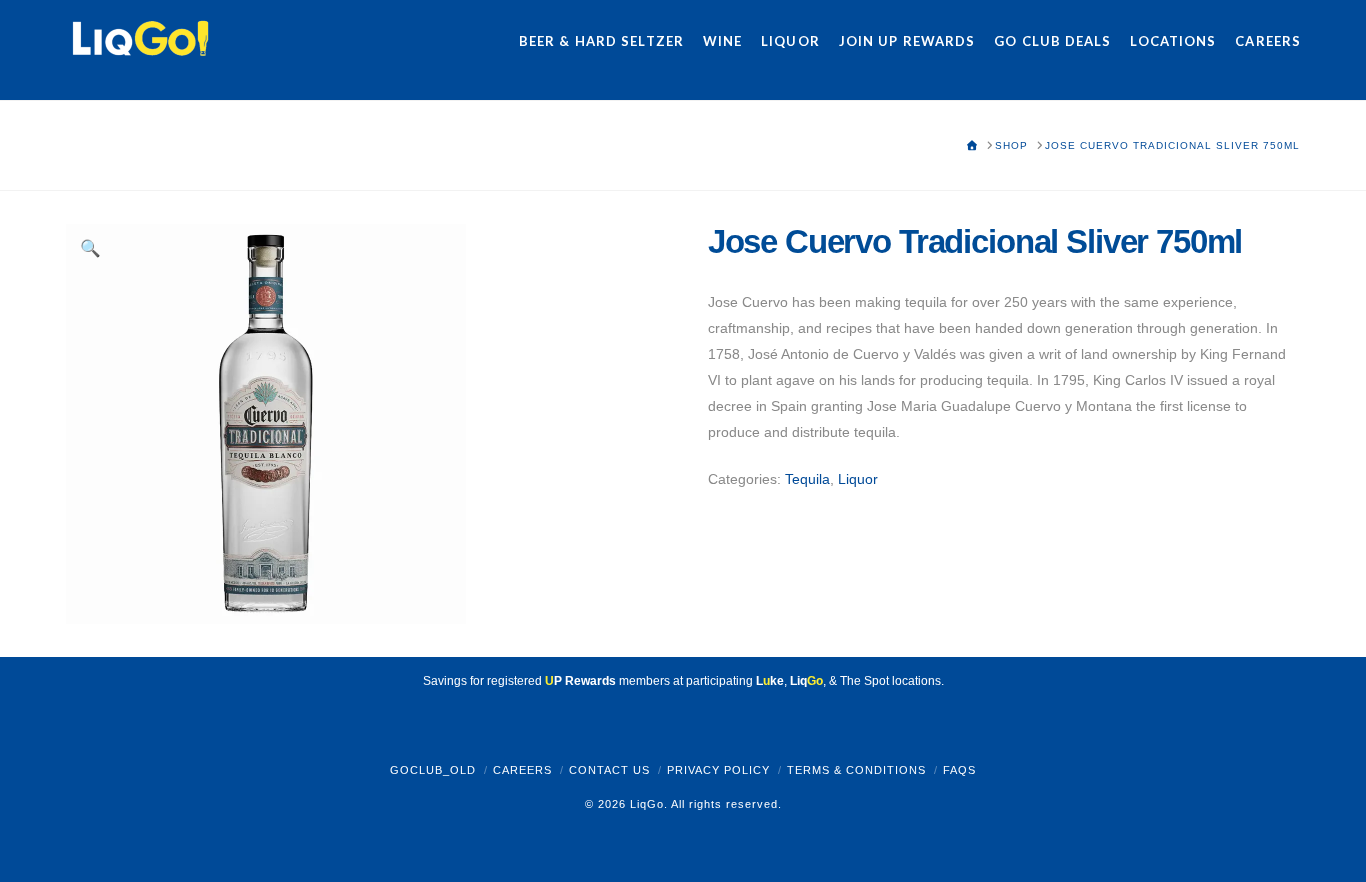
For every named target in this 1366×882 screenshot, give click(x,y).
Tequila (807, 479)
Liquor (858, 479)
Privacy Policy (718, 770)
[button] (91, 249)
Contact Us (609, 770)
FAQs (959, 770)
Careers (522, 770)
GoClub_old (433, 770)
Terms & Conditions (856, 770)
